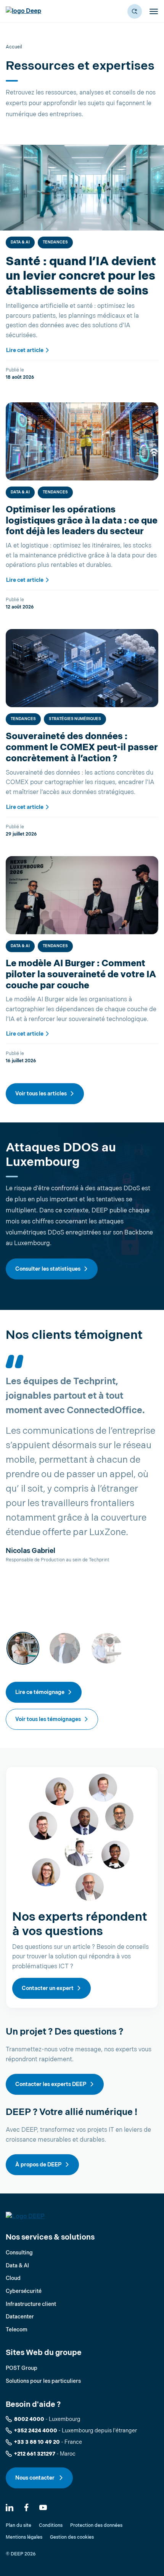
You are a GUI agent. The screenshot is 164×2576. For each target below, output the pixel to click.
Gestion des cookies (72, 2537)
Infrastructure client (31, 2304)
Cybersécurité (24, 2291)
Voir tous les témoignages (48, 1719)
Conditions (51, 2526)
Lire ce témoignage (40, 1692)
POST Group (22, 2368)
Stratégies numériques (75, 719)
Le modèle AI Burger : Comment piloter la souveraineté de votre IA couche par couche (81, 974)
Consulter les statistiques (48, 1269)
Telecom (17, 2330)
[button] (135, 11)
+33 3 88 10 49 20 (37, 2442)
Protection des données (96, 2526)
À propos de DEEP (39, 2165)
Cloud (13, 2278)
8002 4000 (29, 2419)
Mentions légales (24, 2537)
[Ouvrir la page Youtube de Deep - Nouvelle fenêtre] (43, 2507)
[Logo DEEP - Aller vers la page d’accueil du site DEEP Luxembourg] (23, 11)
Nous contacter (35, 2478)
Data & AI (20, 242)
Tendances (55, 242)
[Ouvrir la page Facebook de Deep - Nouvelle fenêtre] (26, 2507)
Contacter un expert (48, 1988)
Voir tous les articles (41, 1094)
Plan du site (18, 2526)
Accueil (14, 47)
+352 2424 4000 (36, 2431)
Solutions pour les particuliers (43, 2381)
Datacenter (20, 2317)
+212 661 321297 (35, 2454)
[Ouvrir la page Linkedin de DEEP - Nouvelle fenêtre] (10, 2507)
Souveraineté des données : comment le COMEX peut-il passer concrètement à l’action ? (82, 747)
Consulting (19, 2253)
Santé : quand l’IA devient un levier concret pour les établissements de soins (81, 276)
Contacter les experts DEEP (51, 2084)
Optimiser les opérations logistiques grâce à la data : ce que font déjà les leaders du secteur (82, 521)
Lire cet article (25, 350)
